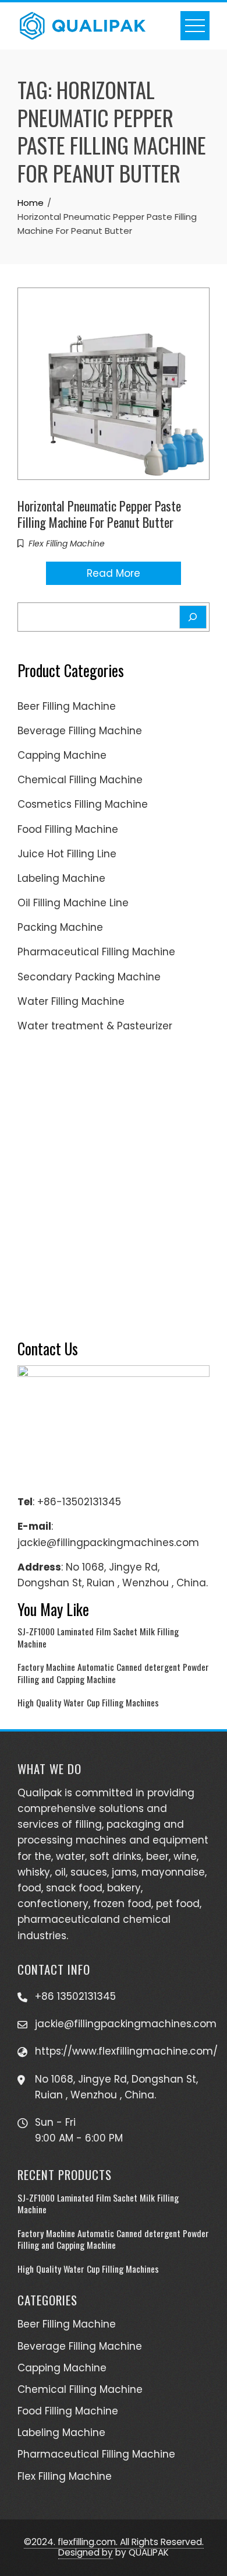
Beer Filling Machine (67, 706)
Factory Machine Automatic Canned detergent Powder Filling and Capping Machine (113, 1673)
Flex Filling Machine (67, 544)
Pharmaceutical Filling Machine (96, 952)
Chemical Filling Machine (80, 780)
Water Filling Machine (71, 1001)
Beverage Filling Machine (80, 731)
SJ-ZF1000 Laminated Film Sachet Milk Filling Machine (98, 1637)
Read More (114, 573)
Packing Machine (60, 927)
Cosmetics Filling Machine (83, 804)
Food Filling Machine (68, 829)
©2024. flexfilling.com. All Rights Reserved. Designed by (114, 2547)
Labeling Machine (61, 878)
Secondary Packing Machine (89, 977)
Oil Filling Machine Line (73, 903)
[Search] (193, 617)
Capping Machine (62, 755)
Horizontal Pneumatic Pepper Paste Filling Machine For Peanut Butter (99, 514)
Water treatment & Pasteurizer (95, 1026)
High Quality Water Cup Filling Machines (88, 1702)
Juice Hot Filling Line (67, 854)
